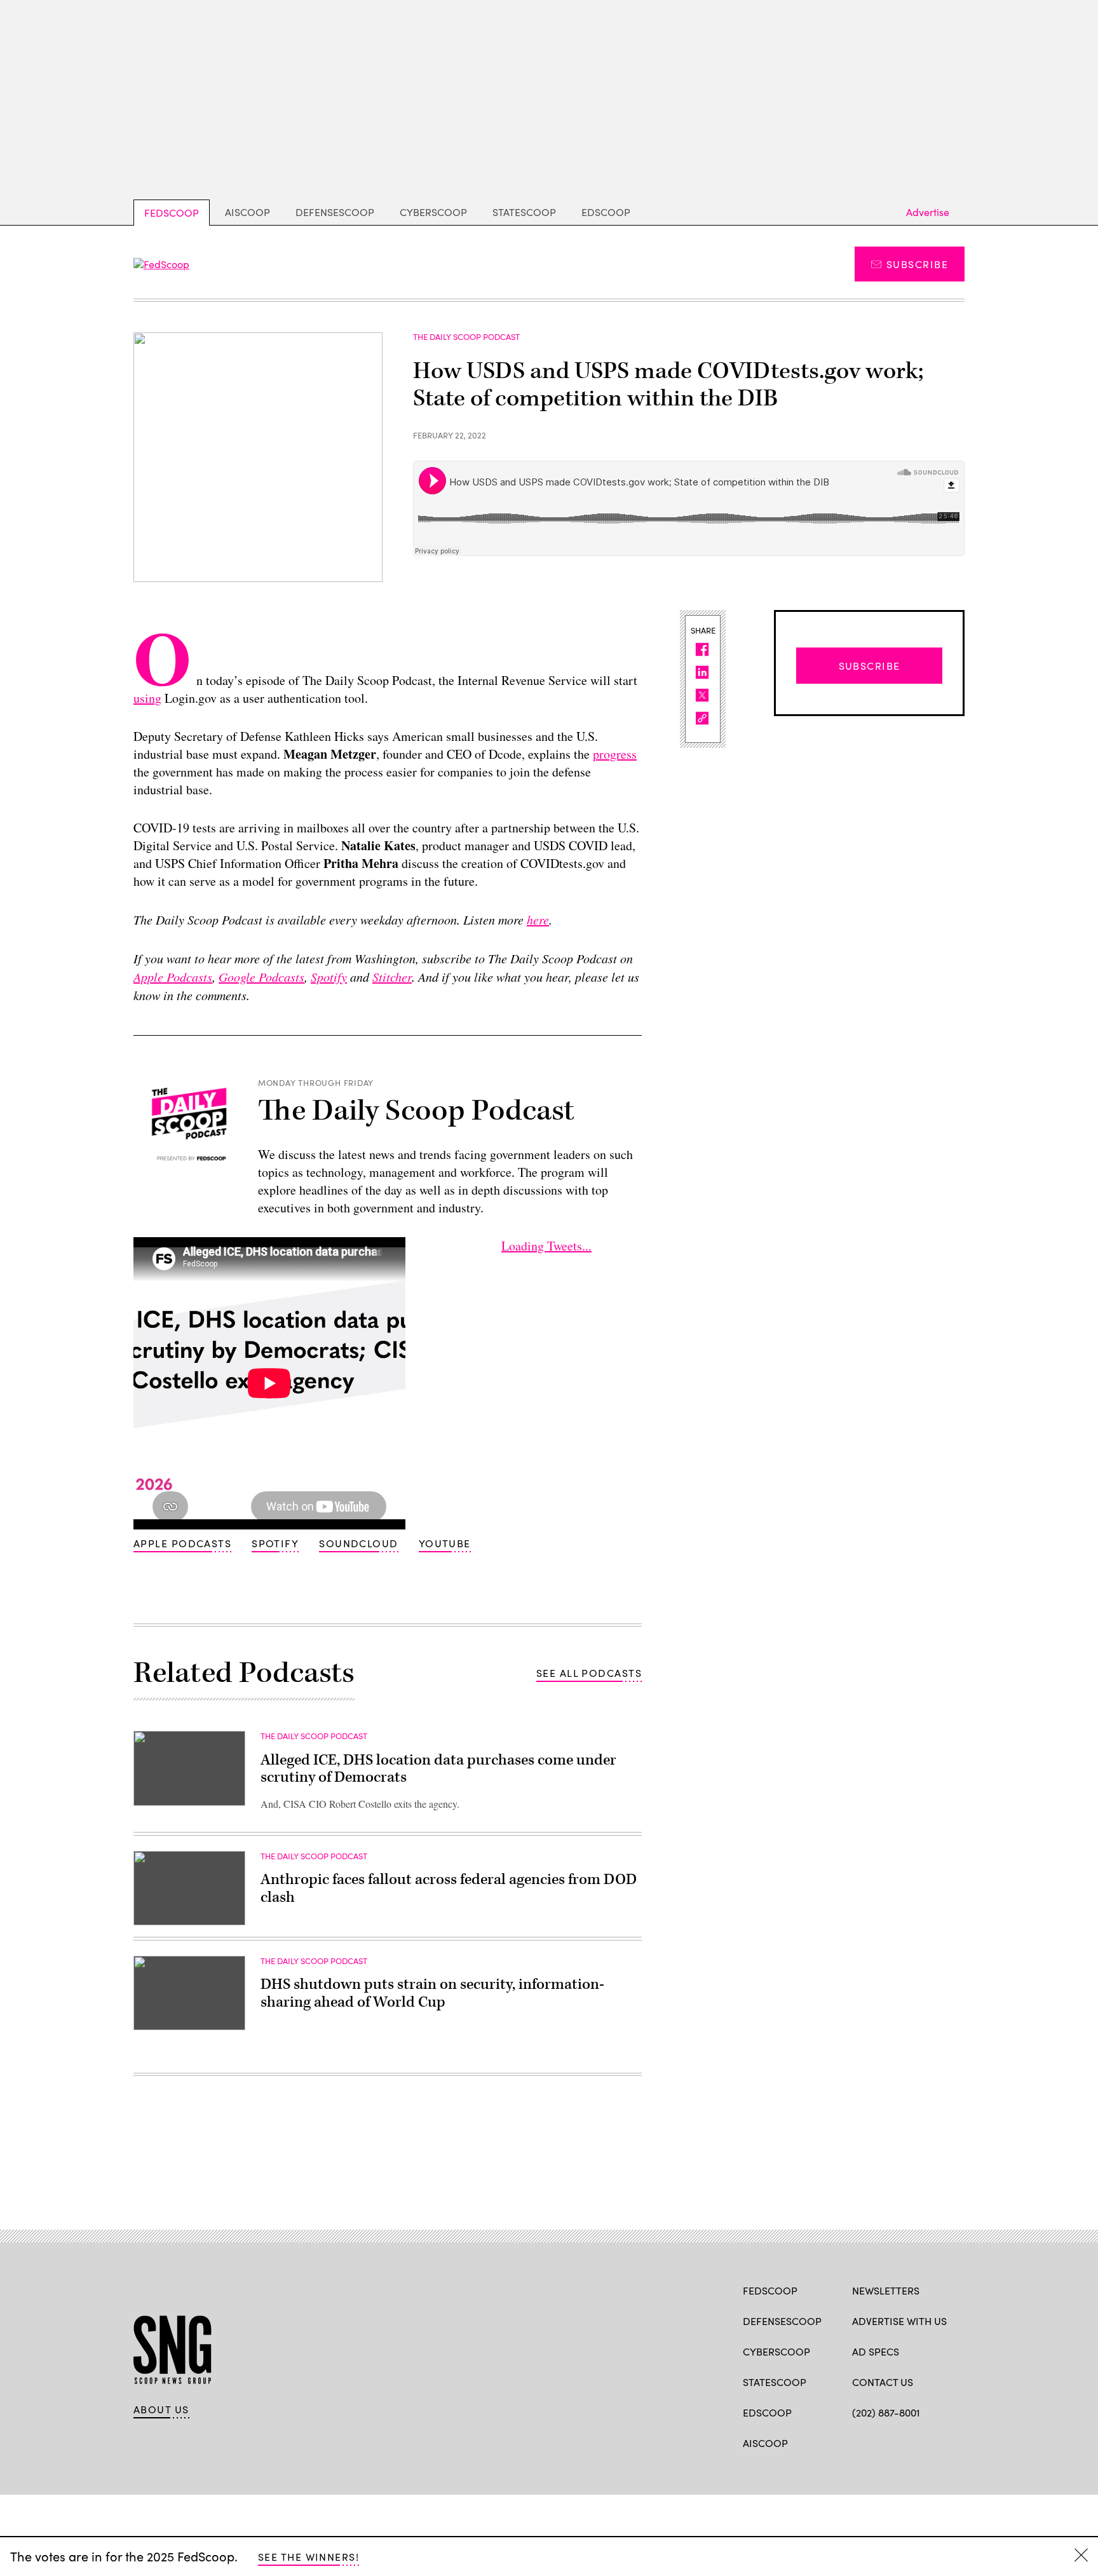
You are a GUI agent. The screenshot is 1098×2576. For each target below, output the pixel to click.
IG (928, 2442)
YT (952, 2442)
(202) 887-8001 (886, 2412)
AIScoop (247, 212)
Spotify (275, 1543)
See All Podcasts (589, 1673)
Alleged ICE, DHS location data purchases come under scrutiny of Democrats (438, 1769)
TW (883, 2442)
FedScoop (172, 213)
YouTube (445, 1543)
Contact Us (883, 2382)
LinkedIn (908, 2442)
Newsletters (886, 2290)
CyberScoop (433, 212)
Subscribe (917, 264)
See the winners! (308, 2557)
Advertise (928, 212)
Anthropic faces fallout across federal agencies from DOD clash (449, 1888)
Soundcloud (358, 1543)
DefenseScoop (335, 212)
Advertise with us (899, 2321)
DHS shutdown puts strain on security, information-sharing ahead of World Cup (432, 1993)
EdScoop (606, 212)
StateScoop (524, 212)
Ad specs (876, 2351)
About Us (161, 2410)
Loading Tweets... (546, 1246)
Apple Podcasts (182, 1543)
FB (858, 2442)
